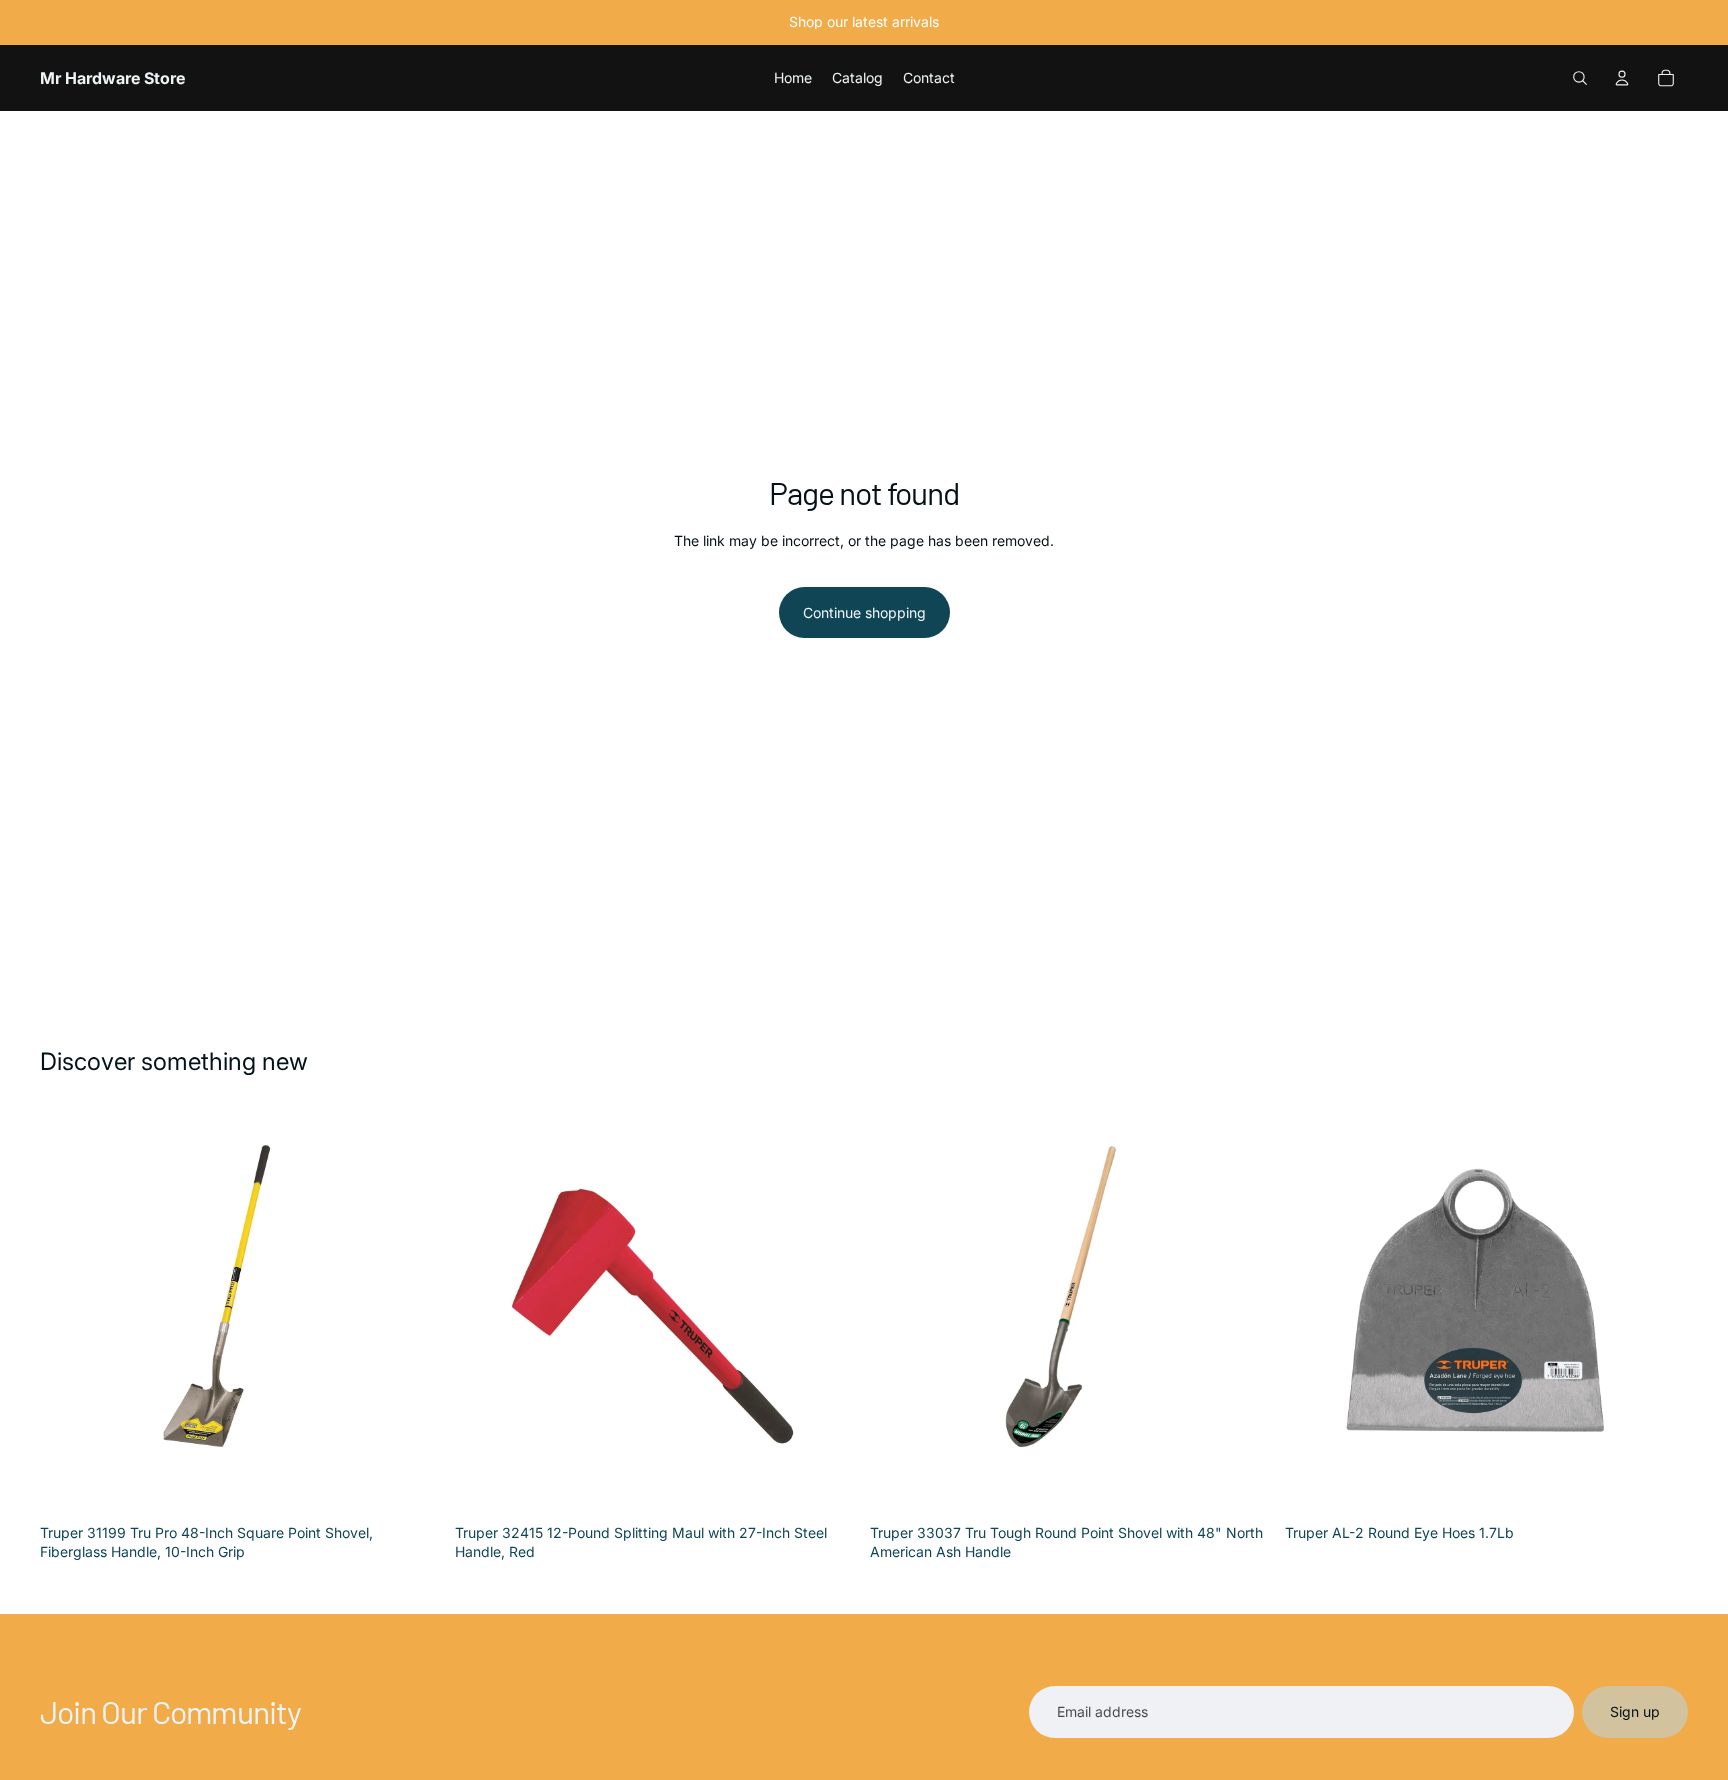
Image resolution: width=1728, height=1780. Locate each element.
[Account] (1622, 78)
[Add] (412, 1484)
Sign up (1635, 1711)
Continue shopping (864, 612)
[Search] (1580, 78)
